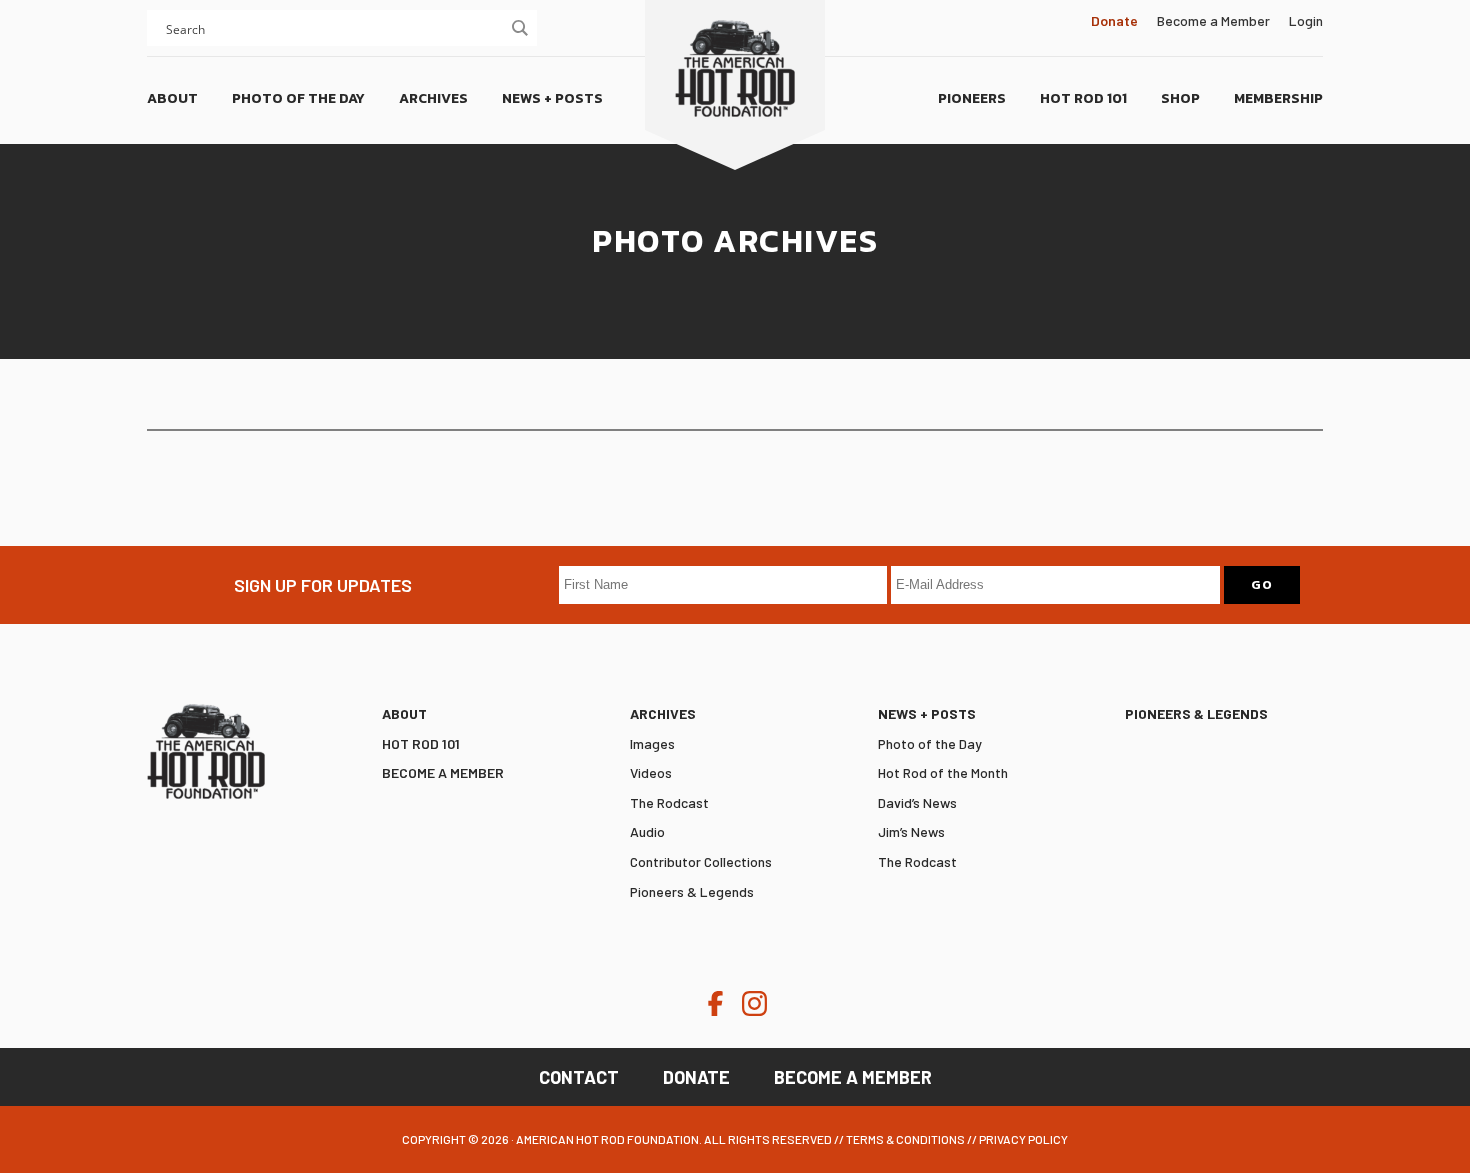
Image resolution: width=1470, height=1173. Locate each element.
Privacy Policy (1023, 1139)
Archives (663, 713)
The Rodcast (669, 802)
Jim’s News (911, 831)
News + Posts (927, 713)
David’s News (917, 802)
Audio (647, 831)
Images (652, 743)
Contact (579, 1077)
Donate (696, 1077)
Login (1306, 20)
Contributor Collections (701, 861)
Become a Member (1213, 20)
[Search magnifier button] (519, 28)
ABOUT (404, 713)
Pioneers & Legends (692, 891)
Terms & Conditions (905, 1139)
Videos (651, 772)
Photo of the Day (930, 743)
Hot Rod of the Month (943, 772)
